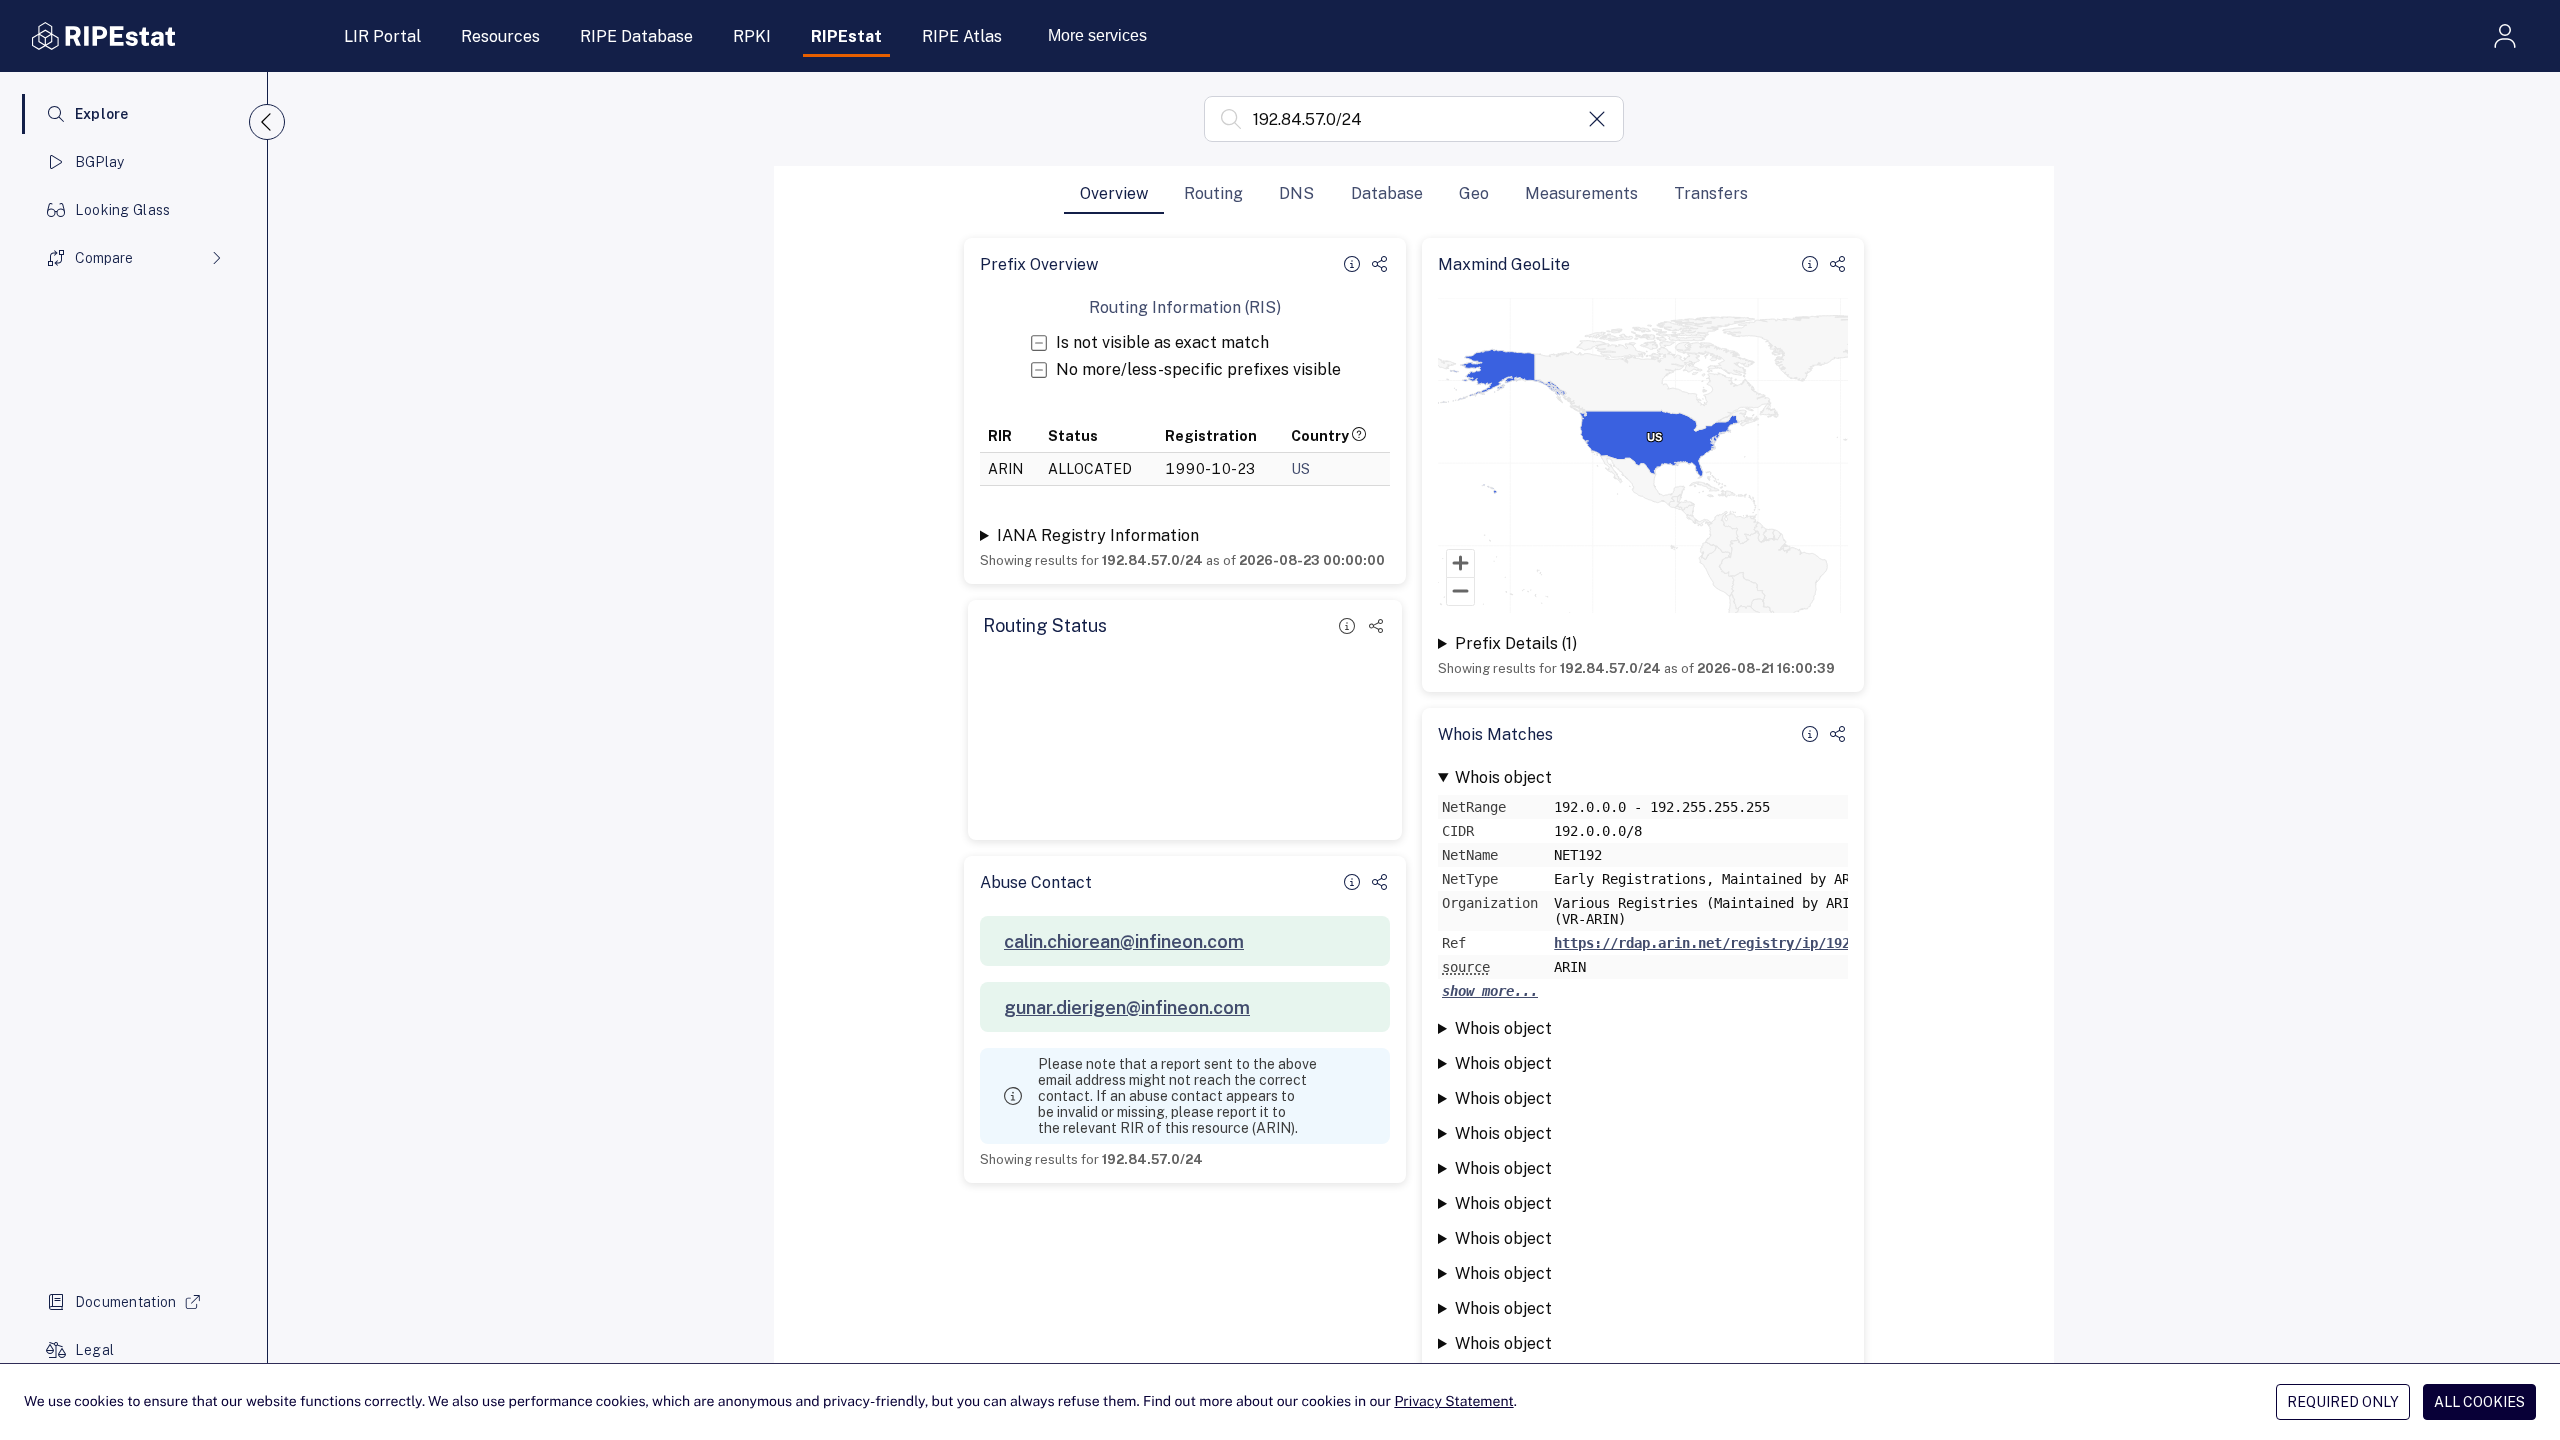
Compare (104, 258)
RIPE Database (636, 36)
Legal (94, 1350)
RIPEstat (846, 36)
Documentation (126, 1302)
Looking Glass (123, 210)
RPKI (752, 36)
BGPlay (100, 162)
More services (1097, 35)
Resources (500, 36)
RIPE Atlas (962, 36)
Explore (102, 114)
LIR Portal (382, 36)
